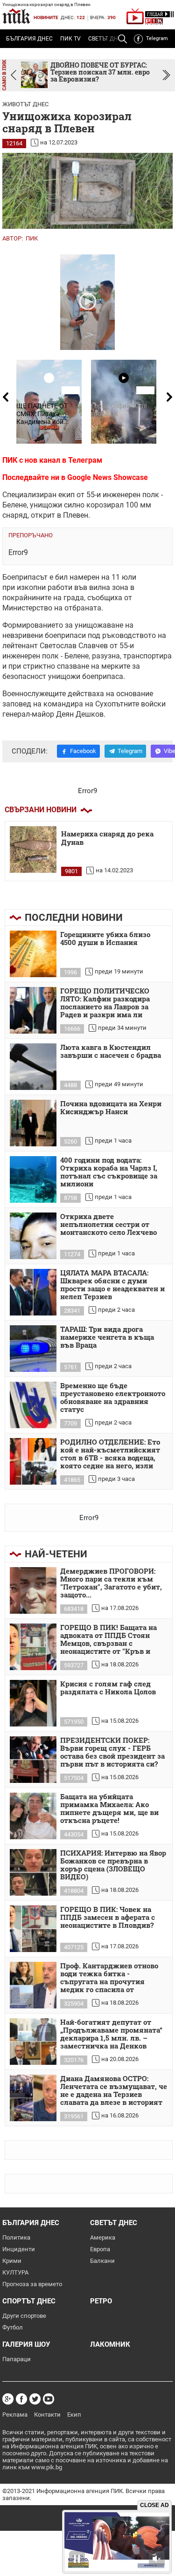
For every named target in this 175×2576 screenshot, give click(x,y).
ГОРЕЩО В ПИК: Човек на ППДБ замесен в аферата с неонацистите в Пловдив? (108, 1918)
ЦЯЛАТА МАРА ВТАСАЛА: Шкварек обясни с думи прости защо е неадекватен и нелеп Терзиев (112, 1285)
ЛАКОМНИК (110, 2344)
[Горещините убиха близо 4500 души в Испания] (33, 954)
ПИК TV (70, 39)
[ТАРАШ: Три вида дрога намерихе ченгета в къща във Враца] (33, 1349)
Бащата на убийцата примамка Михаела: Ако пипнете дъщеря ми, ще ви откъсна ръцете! (109, 1809)
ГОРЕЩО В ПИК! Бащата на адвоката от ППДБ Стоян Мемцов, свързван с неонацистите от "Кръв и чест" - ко (108, 1640)
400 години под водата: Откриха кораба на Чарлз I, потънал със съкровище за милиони (109, 1172)
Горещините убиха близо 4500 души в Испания (105, 939)
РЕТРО (101, 2301)
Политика (16, 2237)
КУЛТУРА (15, 2272)
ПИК (32, 238)
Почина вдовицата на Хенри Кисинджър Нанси (111, 1108)
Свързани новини (41, 810)
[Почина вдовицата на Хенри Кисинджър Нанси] (33, 1123)
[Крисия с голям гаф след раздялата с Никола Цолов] (33, 1703)
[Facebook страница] (21, 2399)
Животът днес (25, 104)
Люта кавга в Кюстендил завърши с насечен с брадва (111, 1052)
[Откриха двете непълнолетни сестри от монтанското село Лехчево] (33, 1236)
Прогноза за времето (32, 2284)
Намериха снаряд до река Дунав (107, 838)
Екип (74, 2415)
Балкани (102, 2261)
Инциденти (19, 2249)
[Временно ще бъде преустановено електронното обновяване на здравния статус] (33, 1405)
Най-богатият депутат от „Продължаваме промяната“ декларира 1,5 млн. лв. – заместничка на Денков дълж (111, 2035)
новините (46, 17)
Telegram (157, 38)
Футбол (13, 2327)
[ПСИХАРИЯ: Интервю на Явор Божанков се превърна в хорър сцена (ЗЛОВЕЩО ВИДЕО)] (33, 1872)
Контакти (47, 2415)
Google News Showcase (108, 477)
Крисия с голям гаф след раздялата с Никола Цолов (108, 1688)
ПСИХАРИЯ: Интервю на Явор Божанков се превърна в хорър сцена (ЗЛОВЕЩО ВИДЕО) (113, 1865)
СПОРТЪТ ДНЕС (29, 2301)
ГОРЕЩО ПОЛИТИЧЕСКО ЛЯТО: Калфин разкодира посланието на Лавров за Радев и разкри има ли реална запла (105, 1003)
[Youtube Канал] (49, 2399)
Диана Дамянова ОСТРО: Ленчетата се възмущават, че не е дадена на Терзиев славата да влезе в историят (114, 2091)
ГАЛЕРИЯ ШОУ (26, 2344)
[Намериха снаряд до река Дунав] (33, 850)
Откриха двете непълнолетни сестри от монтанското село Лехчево (108, 1225)
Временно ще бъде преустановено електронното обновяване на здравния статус (113, 1398)
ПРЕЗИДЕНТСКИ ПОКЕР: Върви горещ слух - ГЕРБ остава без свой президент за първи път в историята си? (112, 1752)
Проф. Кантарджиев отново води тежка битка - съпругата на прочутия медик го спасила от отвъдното (109, 1978)
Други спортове (24, 2316)
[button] (166, 75)
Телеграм (85, 460)
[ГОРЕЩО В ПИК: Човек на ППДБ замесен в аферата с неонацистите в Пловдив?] (33, 1929)
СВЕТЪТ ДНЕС (114, 2223)
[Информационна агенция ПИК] (16, 16)
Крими (12, 2261)
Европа (100, 2249)
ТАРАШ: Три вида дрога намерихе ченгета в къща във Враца (107, 1337)
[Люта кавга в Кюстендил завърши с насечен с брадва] (33, 1067)
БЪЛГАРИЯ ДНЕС (29, 39)
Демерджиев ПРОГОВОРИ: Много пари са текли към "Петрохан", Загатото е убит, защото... (111, 1583)
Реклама (15, 2415)
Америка (103, 2237)
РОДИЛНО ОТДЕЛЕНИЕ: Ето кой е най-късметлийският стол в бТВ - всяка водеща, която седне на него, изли (110, 1454)
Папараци (17, 2359)
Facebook (83, 751)
